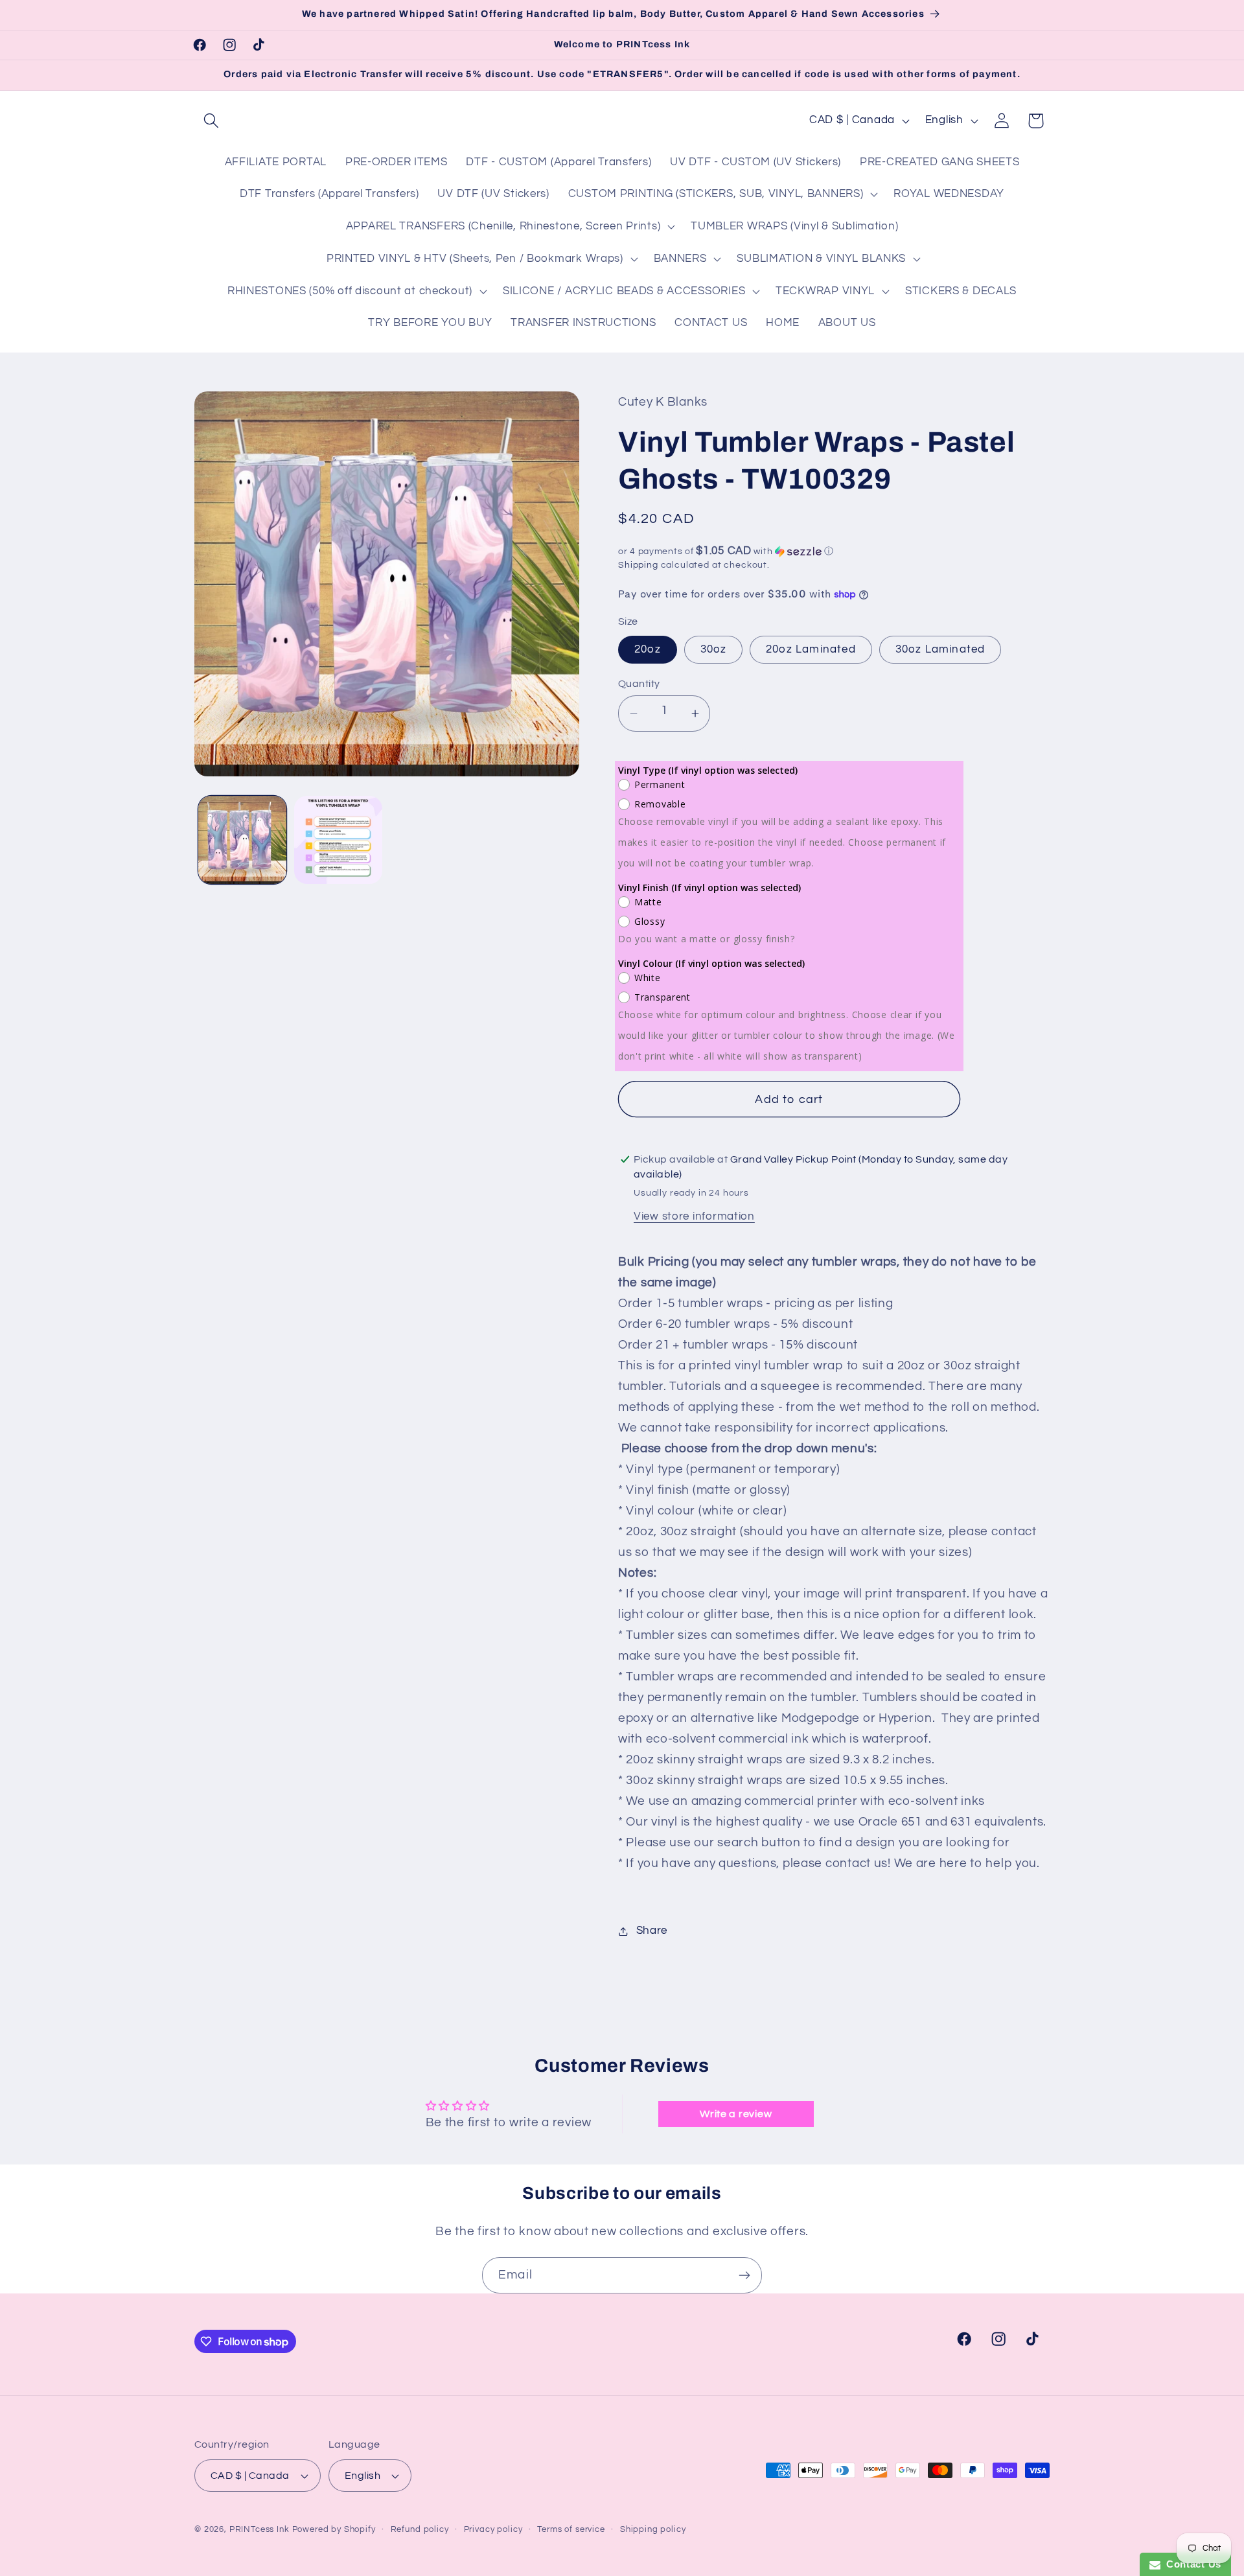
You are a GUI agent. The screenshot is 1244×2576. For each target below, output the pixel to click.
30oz (714, 649)
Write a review (736, 2114)
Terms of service (571, 2529)
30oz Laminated (940, 649)
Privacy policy (493, 2529)
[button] (212, 121)
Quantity (639, 684)
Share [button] (652, 1931)
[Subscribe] (744, 2275)
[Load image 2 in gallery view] (338, 840)
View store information (694, 1216)
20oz (648, 649)
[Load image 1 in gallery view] (242, 840)
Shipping (638, 565)
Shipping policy (653, 2529)
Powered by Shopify (334, 2529)
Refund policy (420, 2529)
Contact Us (1191, 2564)
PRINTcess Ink (259, 2529)
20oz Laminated (811, 649)
